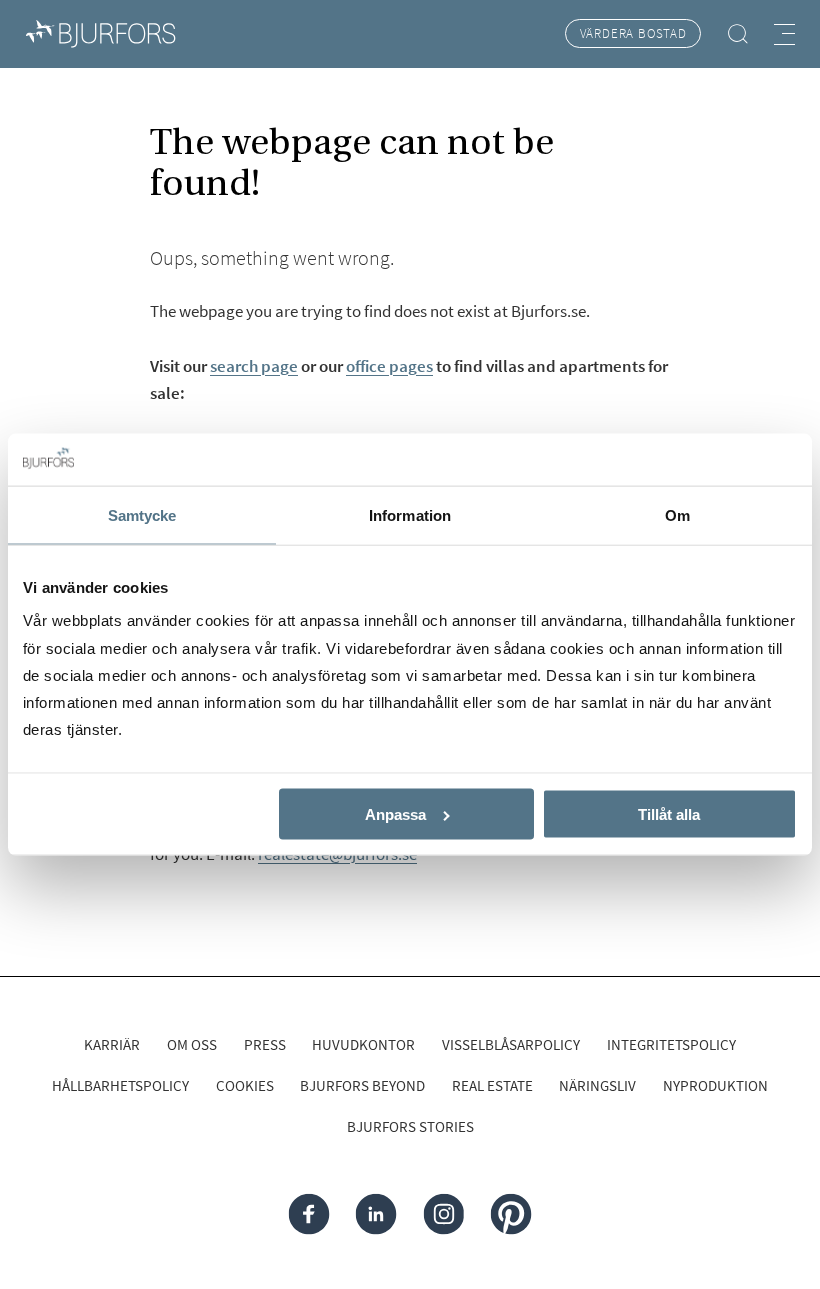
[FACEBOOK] (309, 1214)
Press (265, 1044)
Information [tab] (410, 515)
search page (254, 366)
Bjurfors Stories (410, 1126)
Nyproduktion (715, 1085)
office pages (389, 366)
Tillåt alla (669, 814)
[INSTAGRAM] (443, 1214)
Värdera (633, 33)
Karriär (112, 1044)
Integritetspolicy (671, 1044)
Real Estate (492, 1085)
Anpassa (395, 814)
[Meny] (784, 34)
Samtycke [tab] (142, 515)
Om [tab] (677, 515)
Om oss (192, 1044)
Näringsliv (597, 1085)
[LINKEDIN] (376, 1214)
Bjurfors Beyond (362, 1085)
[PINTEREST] (511, 1214)
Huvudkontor (363, 1044)
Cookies (245, 1085)
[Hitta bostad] (737, 34)
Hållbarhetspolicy (120, 1085)
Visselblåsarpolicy (511, 1044)
